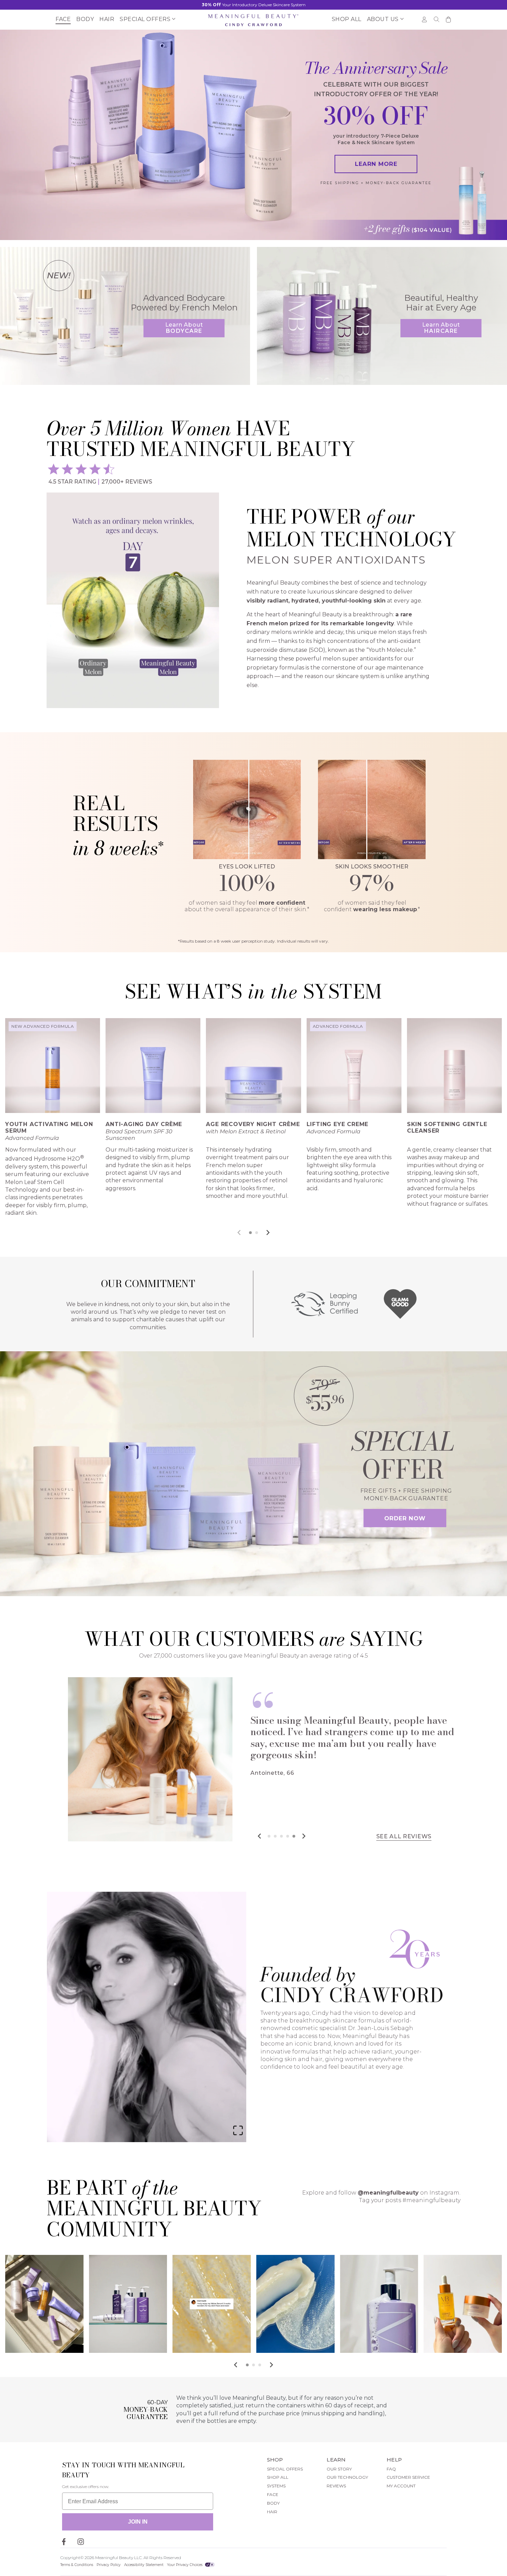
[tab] (250, 1233)
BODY (273, 2503)
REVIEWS (336, 2486)
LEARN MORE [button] (376, 164)
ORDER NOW (405, 1518)
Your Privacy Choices (185, 2565)
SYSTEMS (276, 2486)
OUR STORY (339, 2469)
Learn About (184, 328)
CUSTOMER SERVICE (408, 2477)
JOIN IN (138, 2522)
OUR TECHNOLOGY (347, 2477)
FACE (273, 2494)
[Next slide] (268, 1232)
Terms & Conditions (77, 2565)
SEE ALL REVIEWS (404, 1837)
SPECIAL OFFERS (285, 2469)
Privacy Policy (109, 2565)
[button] (146, 20)
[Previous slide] (240, 1232)
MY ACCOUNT (401, 2486)
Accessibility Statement (144, 2565)
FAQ (391, 2469)
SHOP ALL (278, 2477)
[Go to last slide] (236, 2365)
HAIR (272, 2512)
